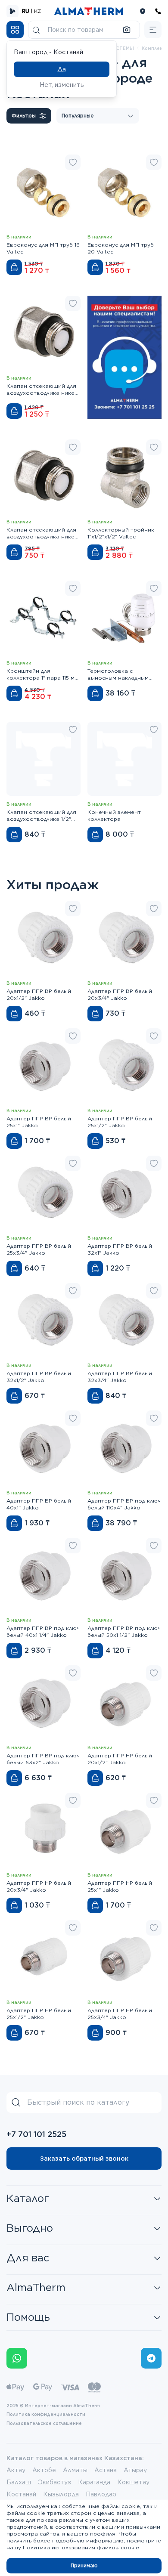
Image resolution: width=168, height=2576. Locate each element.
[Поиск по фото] (127, 30)
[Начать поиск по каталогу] (36, 30)
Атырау (135, 2470)
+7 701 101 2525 (36, 2134)
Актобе (44, 2470)
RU (26, 11)
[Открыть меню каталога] (15, 30)
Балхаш (19, 2482)
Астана (106, 2470)
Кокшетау (133, 2482)
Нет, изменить (62, 85)
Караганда (94, 2482)
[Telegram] (151, 2358)
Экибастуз (54, 2482)
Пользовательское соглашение (44, 2423)
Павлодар (101, 2494)
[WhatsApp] (17, 2358)
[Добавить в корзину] (14, 267)
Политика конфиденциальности (46, 2414)
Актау (16, 2470)
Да (62, 69)
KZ (37, 11)
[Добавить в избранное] (73, 162)
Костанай (21, 2494)
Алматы (75, 2470)
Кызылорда (61, 2494)
